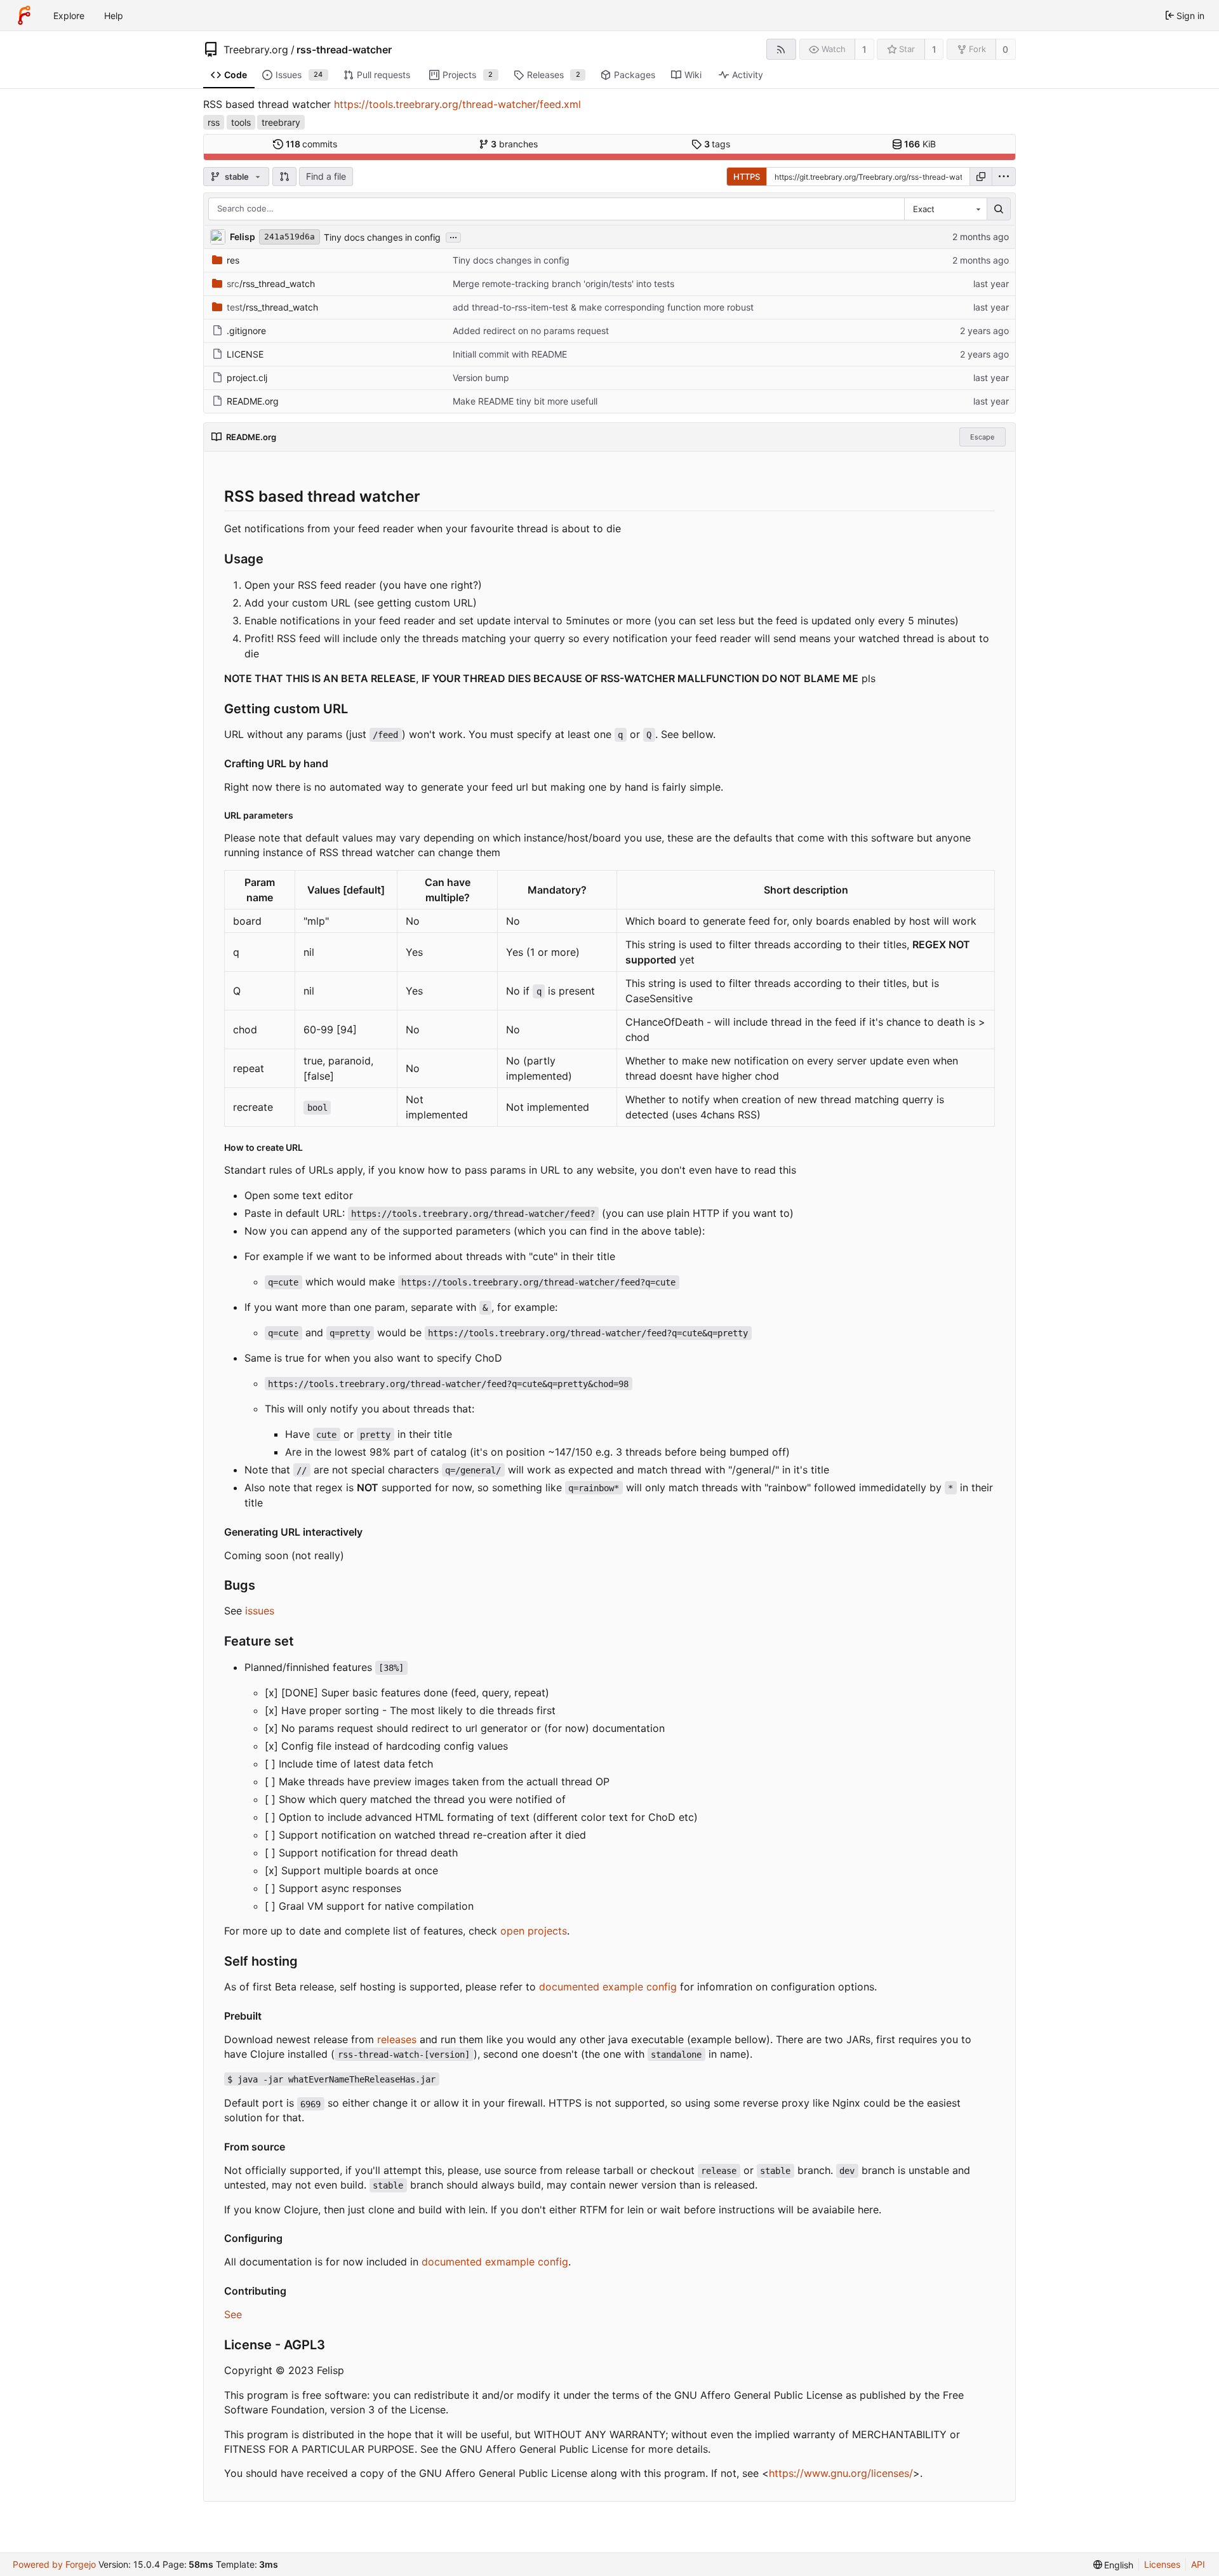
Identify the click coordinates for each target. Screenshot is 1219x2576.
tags (717, 144)
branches (514, 144)
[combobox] (945, 209)
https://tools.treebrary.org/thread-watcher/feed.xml (457, 104)
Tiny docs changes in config (382, 237)
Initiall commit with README (510, 354)
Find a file (326, 176)
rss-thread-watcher (344, 50)
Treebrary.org (256, 50)
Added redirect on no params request (531, 331)
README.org (253, 401)
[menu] (1004, 177)
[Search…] (999, 209)
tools (241, 122)
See (233, 2314)
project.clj (247, 378)
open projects (534, 1931)
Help (114, 16)
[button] (284, 177)
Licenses (1162, 2564)
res (233, 260)
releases (397, 2039)
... (453, 236)
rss (214, 122)
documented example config (608, 1987)
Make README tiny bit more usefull (525, 401)
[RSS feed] (781, 49)
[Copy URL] (981, 177)
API (1198, 2564)
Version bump (481, 378)
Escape (982, 437)
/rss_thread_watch (271, 284)
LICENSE (245, 354)
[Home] (24, 15)
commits (312, 144)
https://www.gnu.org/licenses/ (841, 2473)
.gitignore (246, 331)
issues (260, 1611)
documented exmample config (495, 2262)
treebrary (281, 122)
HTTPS (747, 177)
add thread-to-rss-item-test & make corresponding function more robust (603, 307)
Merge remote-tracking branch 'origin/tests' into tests (563, 284)
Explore (69, 16)
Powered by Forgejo (54, 2564)
